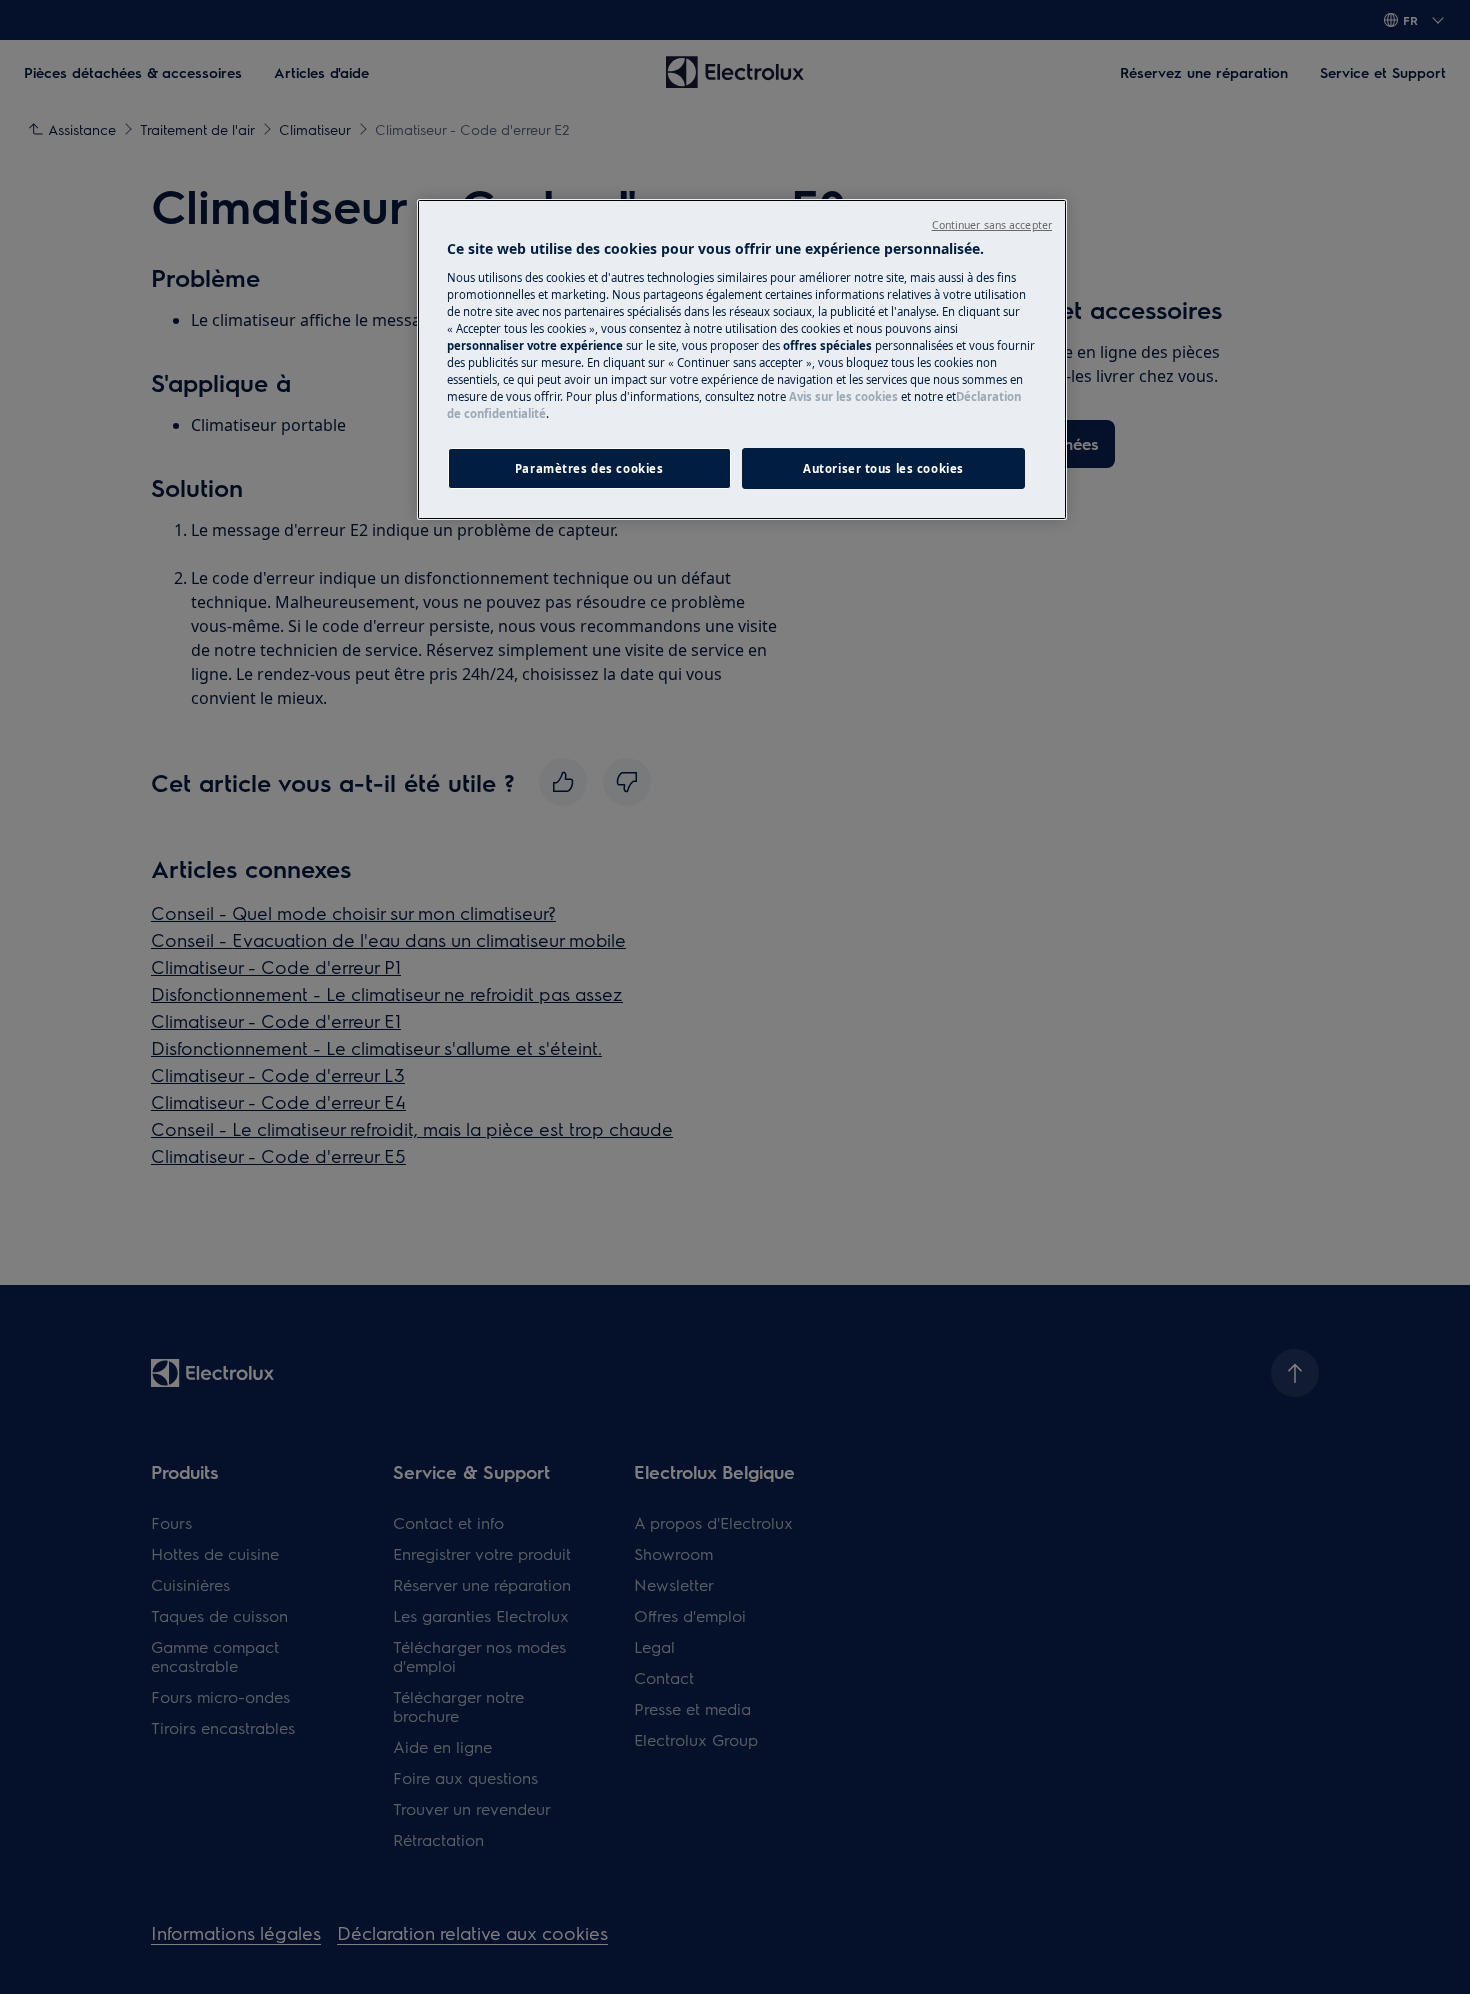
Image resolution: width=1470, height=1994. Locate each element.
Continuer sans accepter (992, 225)
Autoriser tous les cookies (883, 468)
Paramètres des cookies (589, 468)
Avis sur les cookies (843, 396)
